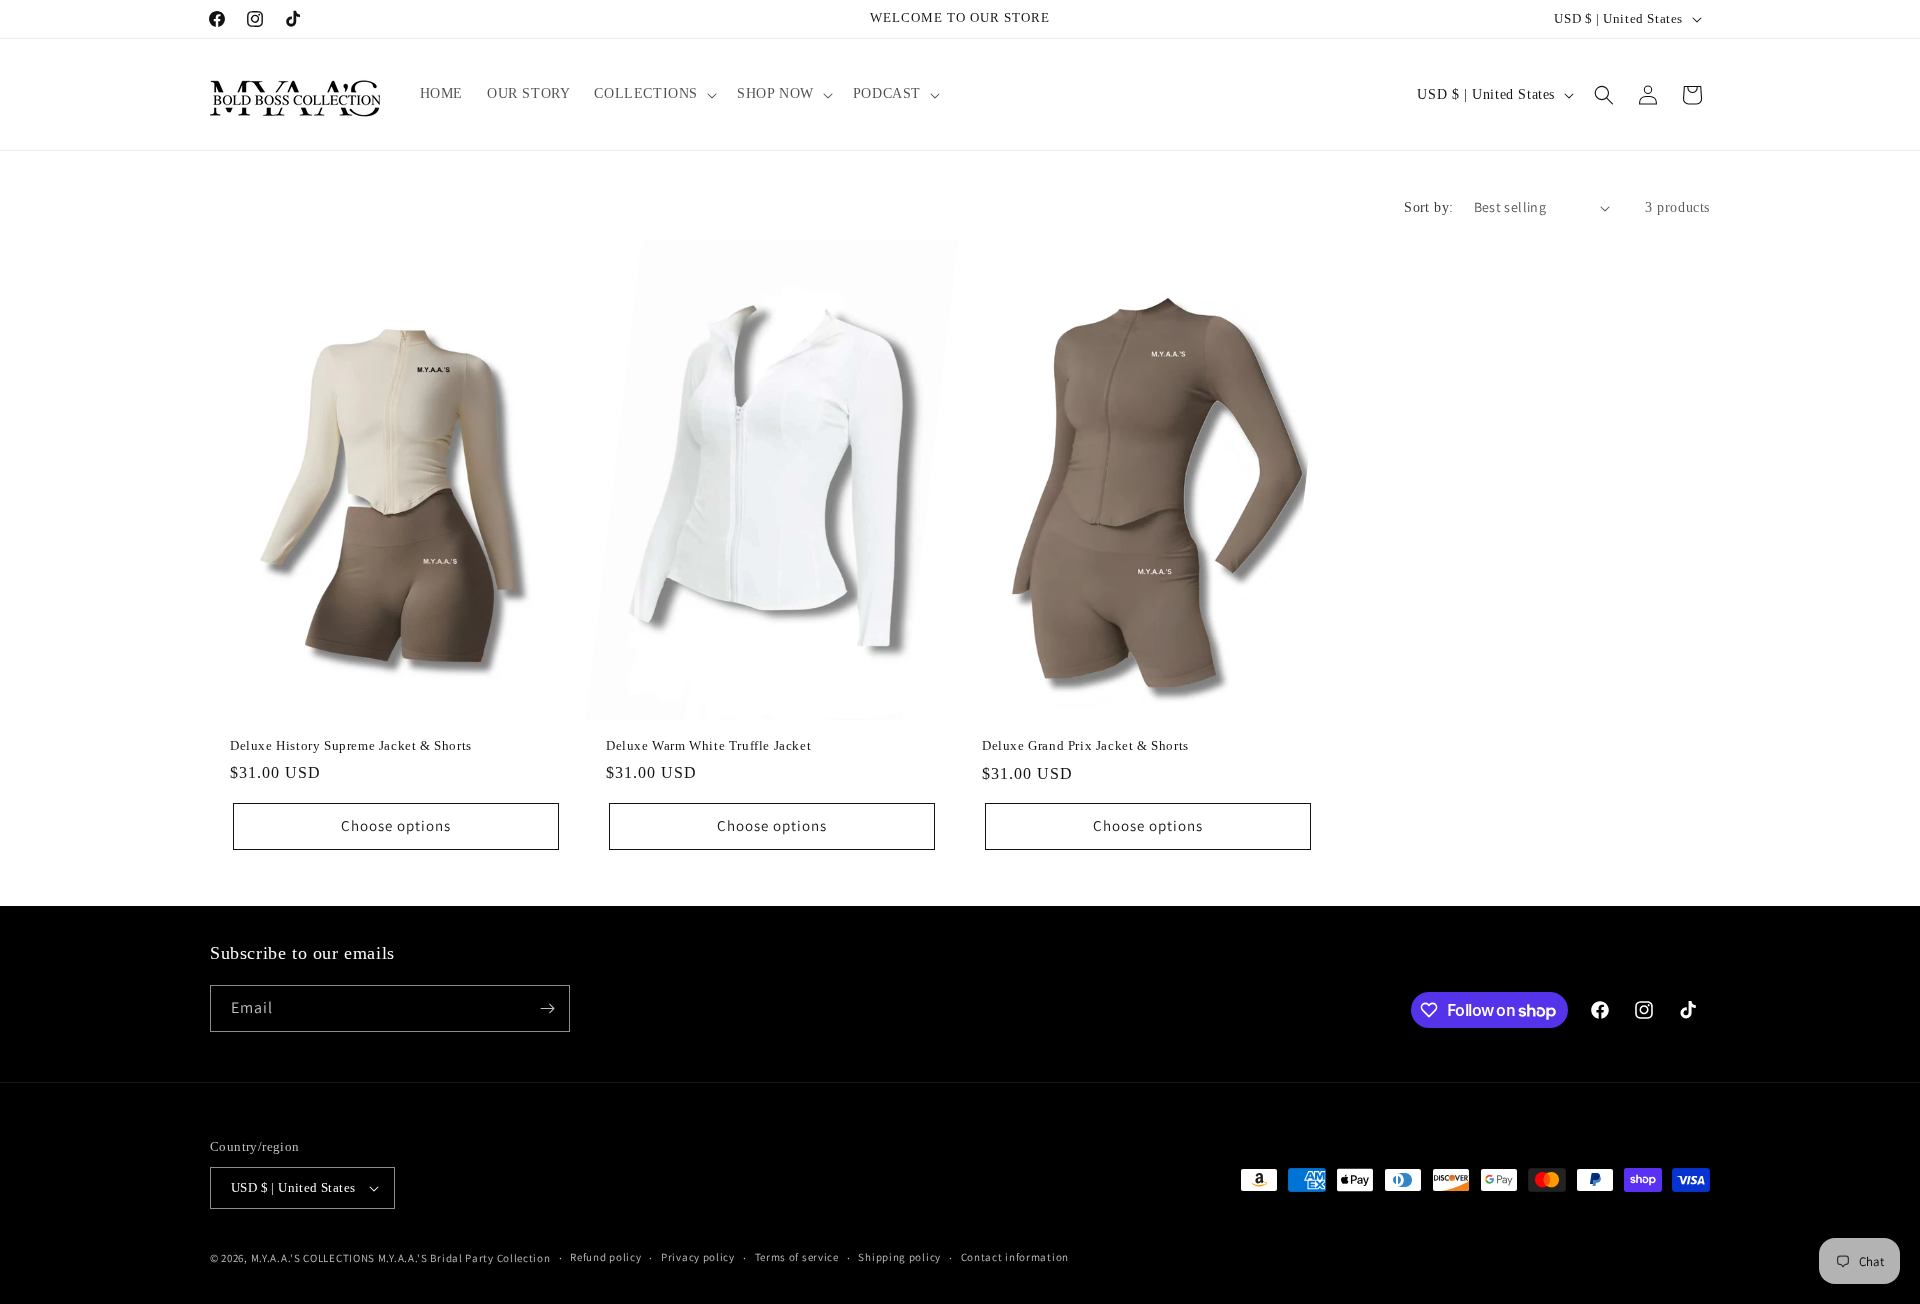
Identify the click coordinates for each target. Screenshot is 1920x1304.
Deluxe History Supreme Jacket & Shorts (351, 745)
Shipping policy (899, 1257)
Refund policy (605, 1257)
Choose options (396, 825)
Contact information (1015, 1257)
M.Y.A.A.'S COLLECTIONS (313, 1258)
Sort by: (1428, 207)
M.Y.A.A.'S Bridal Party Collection (464, 1258)
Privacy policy (698, 1257)
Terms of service (797, 1257)
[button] (653, 94)
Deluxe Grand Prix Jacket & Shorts (1085, 745)
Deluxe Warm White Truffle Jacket (708, 745)
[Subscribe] (547, 1008)
